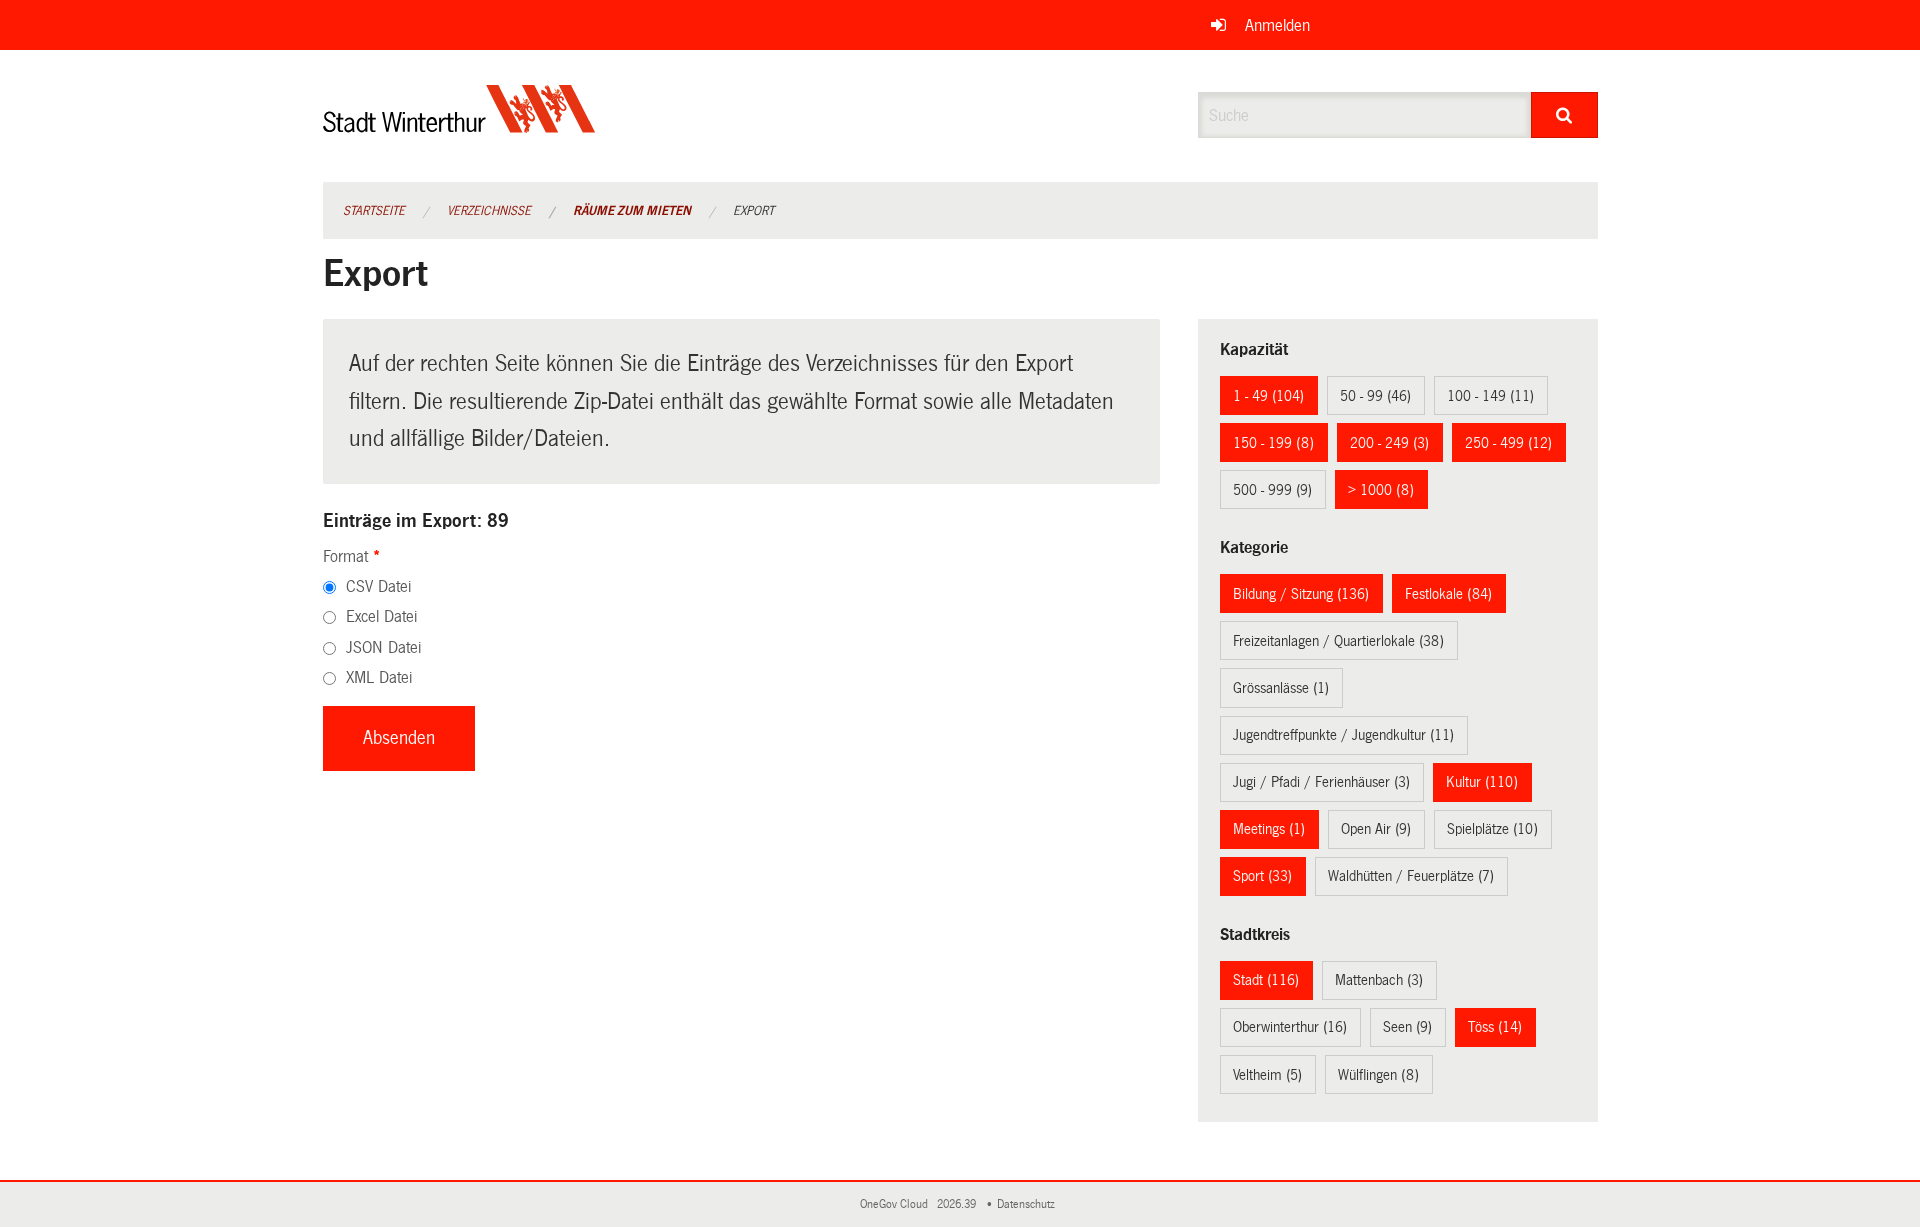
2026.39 (958, 1204)
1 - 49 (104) (1268, 396)
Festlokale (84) (1448, 594)
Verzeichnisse (489, 211)
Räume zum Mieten (632, 211)
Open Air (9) (1376, 829)
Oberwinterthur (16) (1290, 1027)
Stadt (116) (1266, 980)
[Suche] (1564, 115)
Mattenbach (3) (1379, 980)
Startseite (374, 211)
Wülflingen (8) (1378, 1075)
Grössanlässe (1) (1281, 688)
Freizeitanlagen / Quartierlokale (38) (1338, 641)
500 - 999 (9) (1272, 490)
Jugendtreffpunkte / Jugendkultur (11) (1343, 735)
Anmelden (1277, 25)
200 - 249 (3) (1389, 443)
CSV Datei (378, 586)
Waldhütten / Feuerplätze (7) (1411, 876)
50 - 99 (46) (1375, 396)
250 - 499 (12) (1508, 443)
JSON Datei (383, 647)
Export (753, 211)
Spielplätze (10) (1492, 829)
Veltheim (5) (1267, 1075)
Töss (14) (1495, 1027)
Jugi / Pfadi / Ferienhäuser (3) (1321, 782)
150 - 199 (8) (1273, 443)
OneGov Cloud (897, 1204)
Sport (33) (1262, 876)
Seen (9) (1407, 1027)
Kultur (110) (1482, 782)
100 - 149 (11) (1490, 396)
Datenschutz (1029, 1204)
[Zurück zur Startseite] (459, 125)
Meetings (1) (1269, 829)
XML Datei (379, 677)
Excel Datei (381, 616)
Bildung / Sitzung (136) (1301, 594)
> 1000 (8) (1381, 490)
